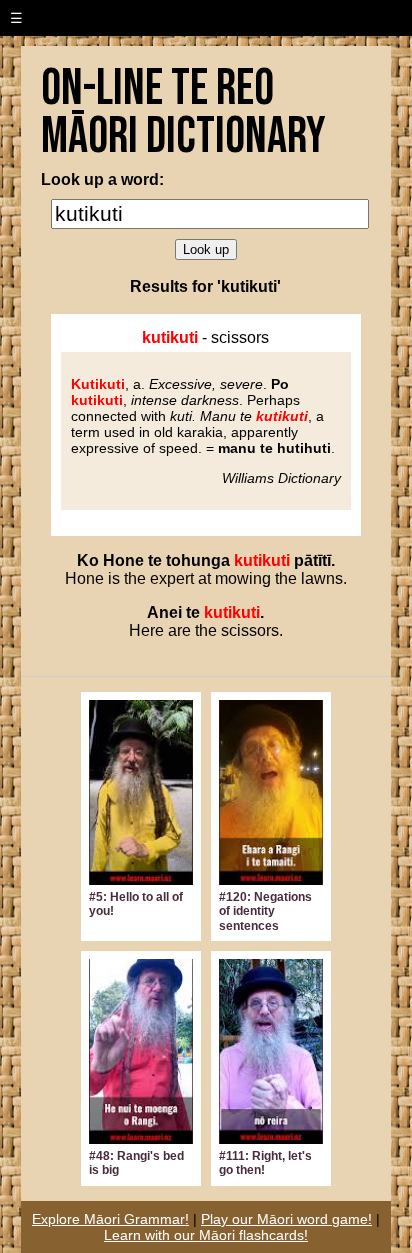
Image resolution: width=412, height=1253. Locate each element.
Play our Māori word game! (286, 1219)
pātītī (312, 560)
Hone (123, 560)
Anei (164, 612)
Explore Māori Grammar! (110, 1219)
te (155, 560)
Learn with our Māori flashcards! (206, 1235)
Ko (88, 560)
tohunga (198, 560)
